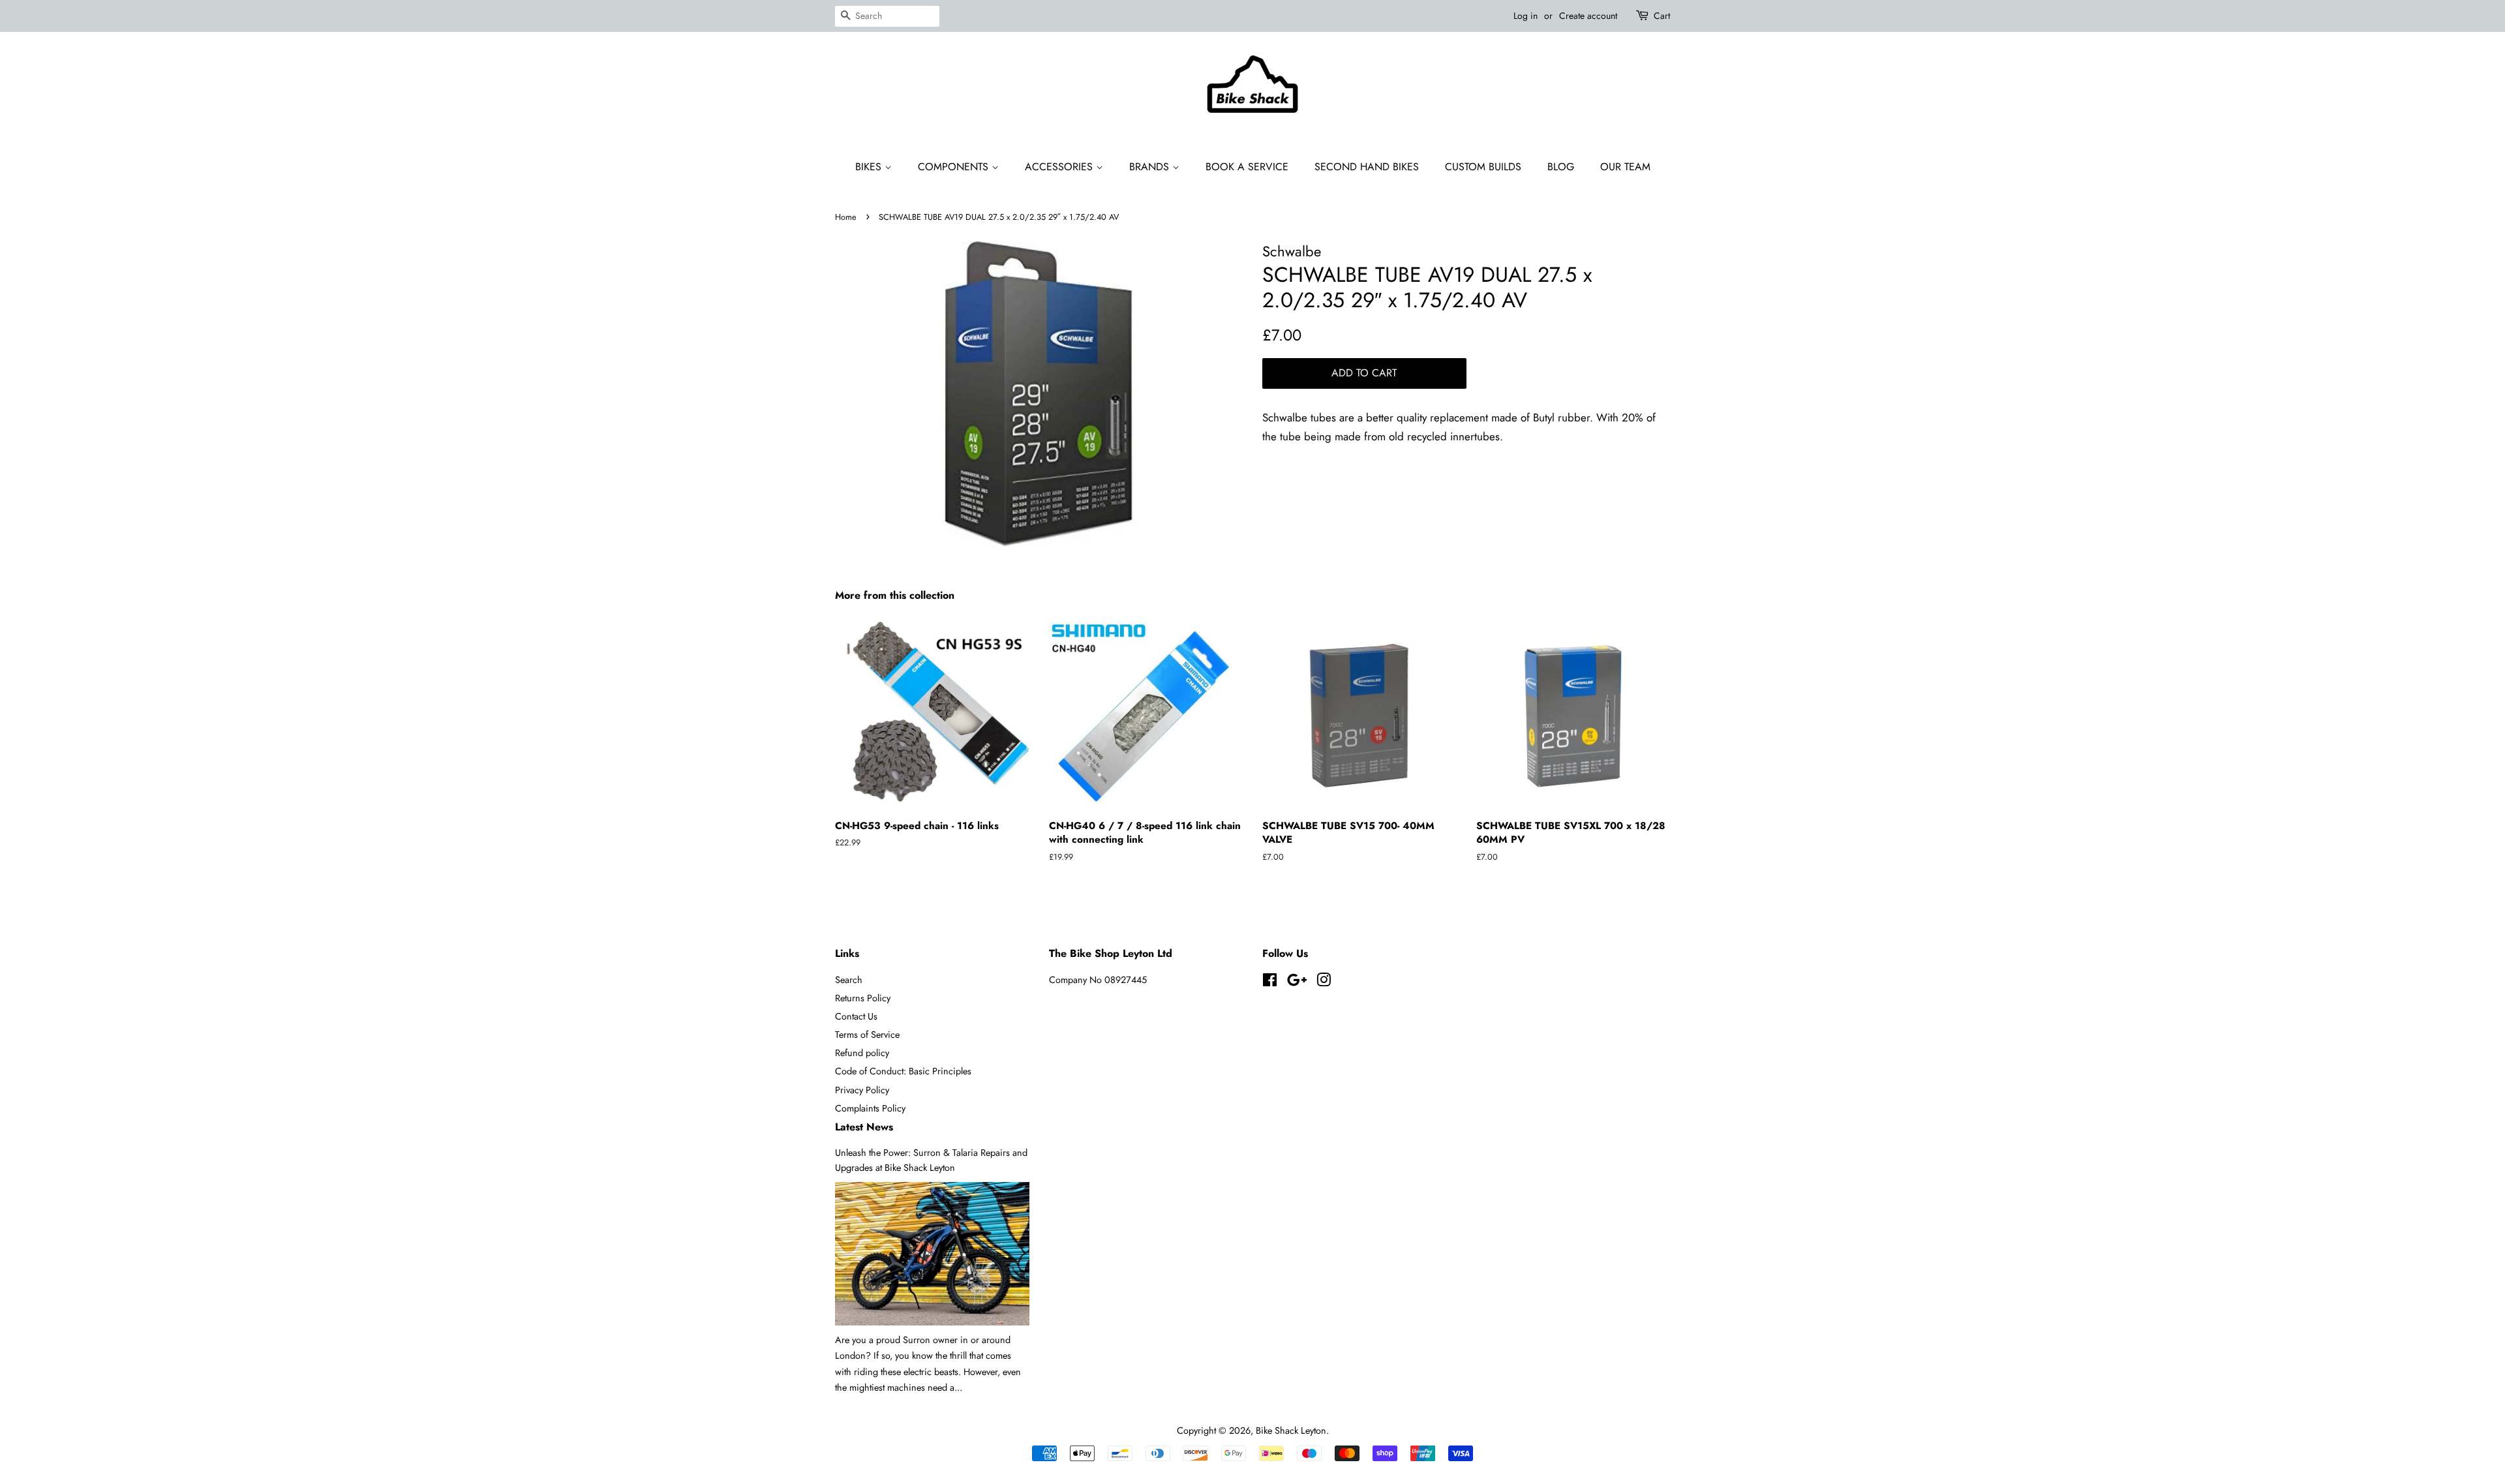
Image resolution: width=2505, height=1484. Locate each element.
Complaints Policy (870, 1108)
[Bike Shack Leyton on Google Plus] (1297, 982)
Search (849, 980)
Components (955, 167)
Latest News (864, 1127)
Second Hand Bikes (1367, 167)
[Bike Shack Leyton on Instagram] (1324, 982)
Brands (1151, 167)
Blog (1561, 167)
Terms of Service (867, 1035)
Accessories (1060, 167)
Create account (1588, 16)
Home (846, 217)
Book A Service (1247, 167)
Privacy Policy (862, 1090)
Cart (1662, 16)
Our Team (1625, 167)
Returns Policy (863, 998)
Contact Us (856, 1016)
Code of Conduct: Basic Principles (903, 1071)
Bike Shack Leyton (1291, 1431)
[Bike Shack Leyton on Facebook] (1270, 982)
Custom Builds (1483, 167)
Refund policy (862, 1053)
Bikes (870, 167)
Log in (1526, 16)
